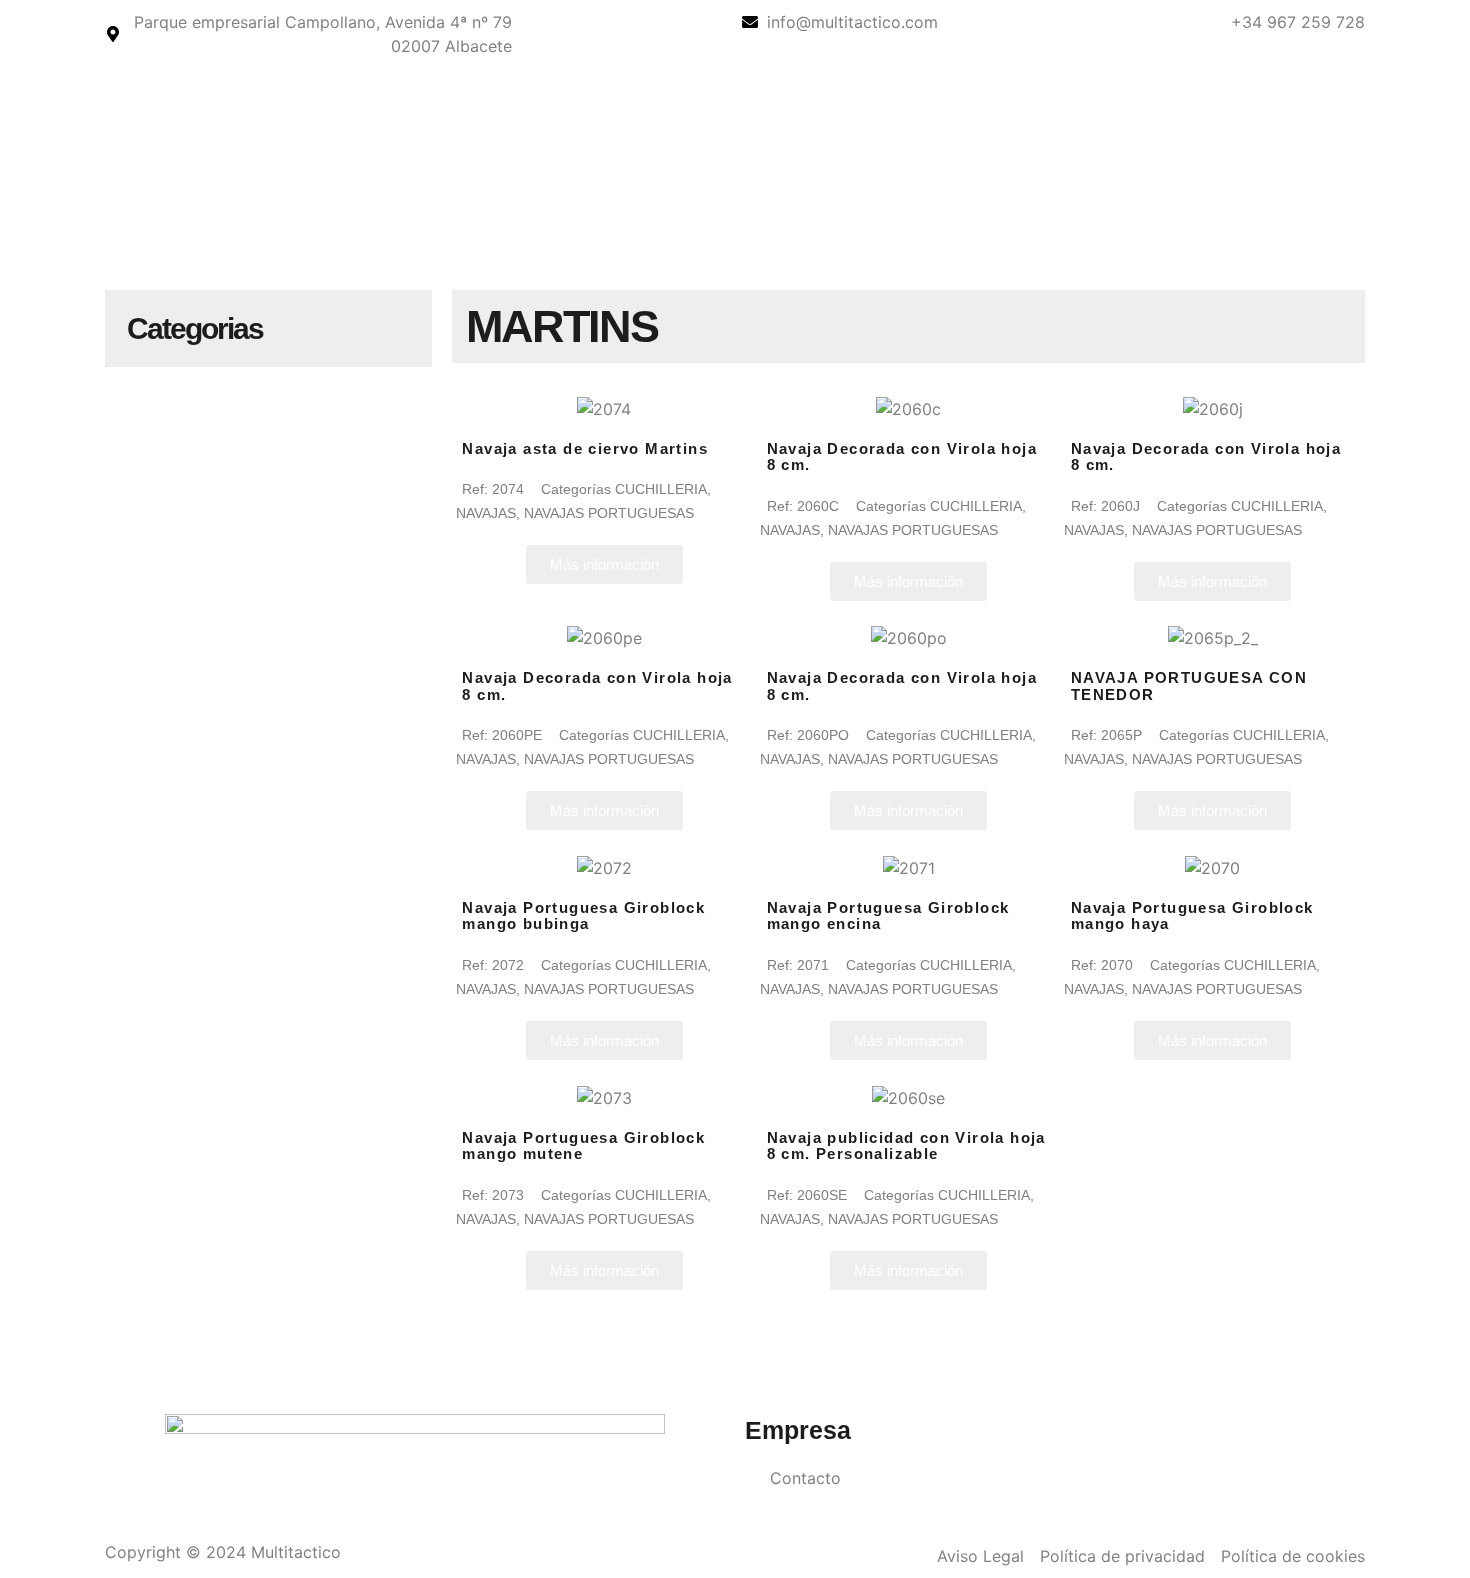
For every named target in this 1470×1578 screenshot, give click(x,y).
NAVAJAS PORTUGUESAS (609, 513)
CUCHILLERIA (661, 489)
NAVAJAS (486, 513)
